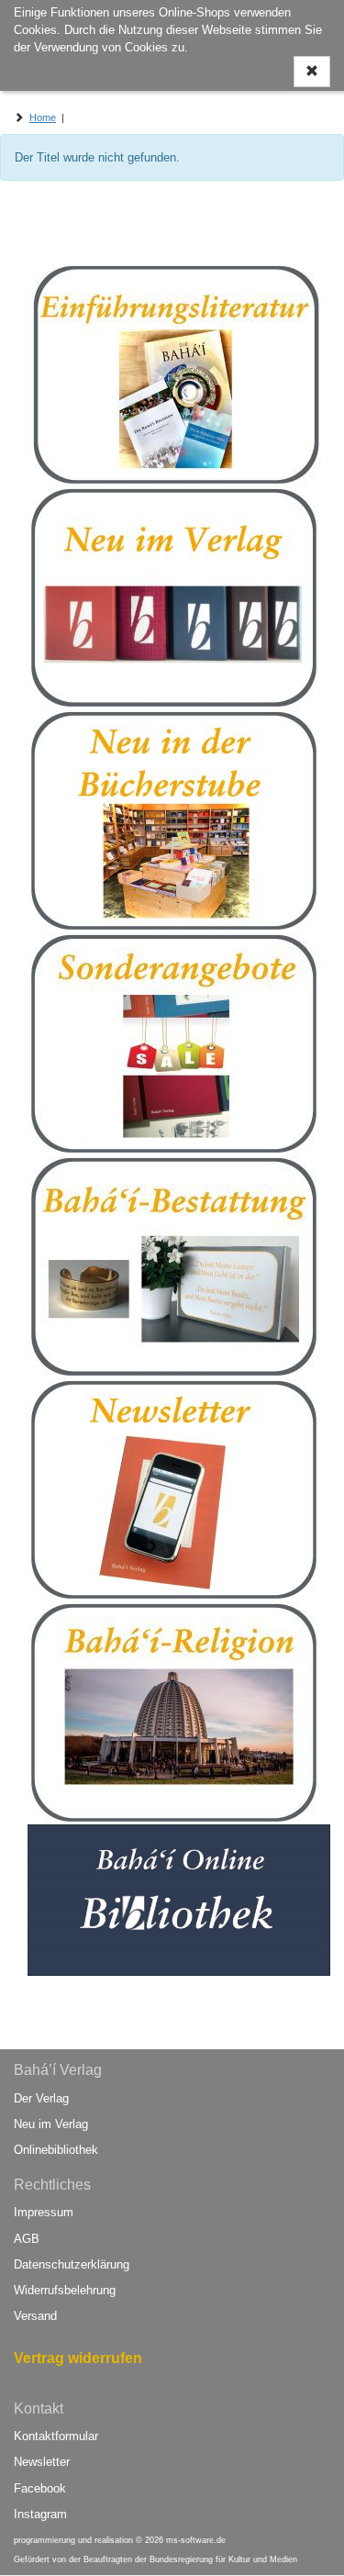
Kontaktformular (56, 2436)
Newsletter (42, 2462)
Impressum (44, 2212)
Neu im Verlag (51, 2124)
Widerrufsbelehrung (65, 2290)
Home (43, 117)
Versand (35, 2316)
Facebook (40, 2488)
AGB (27, 2239)
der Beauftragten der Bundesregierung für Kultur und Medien (183, 2559)
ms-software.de (196, 2540)
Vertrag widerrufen (78, 2358)
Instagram (40, 2514)
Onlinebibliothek (56, 2150)
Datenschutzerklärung (72, 2264)
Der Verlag (41, 2098)
